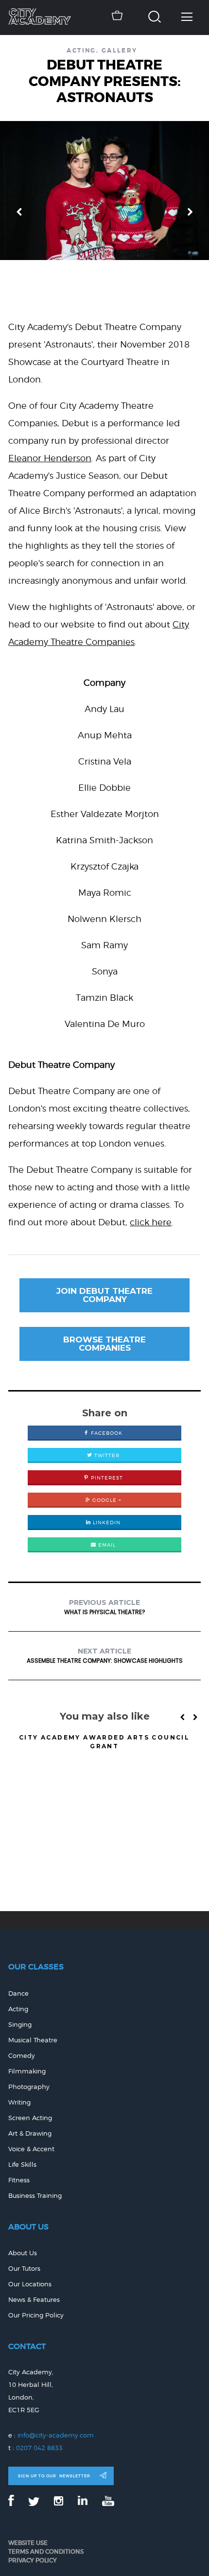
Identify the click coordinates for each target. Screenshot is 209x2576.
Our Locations (30, 2284)
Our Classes (36, 1967)
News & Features (34, 2300)
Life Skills (22, 2165)
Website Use (28, 2543)
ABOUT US (28, 2227)
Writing (19, 2102)
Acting (81, 51)
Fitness (19, 2180)
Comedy (22, 2056)
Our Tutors (24, 2269)
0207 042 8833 (39, 2448)
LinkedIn (106, 1522)
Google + (106, 1500)
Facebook (106, 1433)
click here (151, 1222)
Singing (20, 2025)
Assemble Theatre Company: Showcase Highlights (105, 1656)
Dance (18, 1993)
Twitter (106, 1455)
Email (106, 1545)
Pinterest (106, 1478)
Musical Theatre (33, 2040)
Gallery (120, 51)
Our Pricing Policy (36, 2315)
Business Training (35, 2196)
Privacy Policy (33, 2560)
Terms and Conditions (46, 2551)
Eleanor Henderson (50, 458)
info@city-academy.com (56, 2435)
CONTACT (27, 2346)
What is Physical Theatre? (105, 1607)
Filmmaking (27, 2071)
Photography (29, 2087)
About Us (23, 2253)
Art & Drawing (30, 2133)
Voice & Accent (31, 2149)
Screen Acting (30, 2118)
